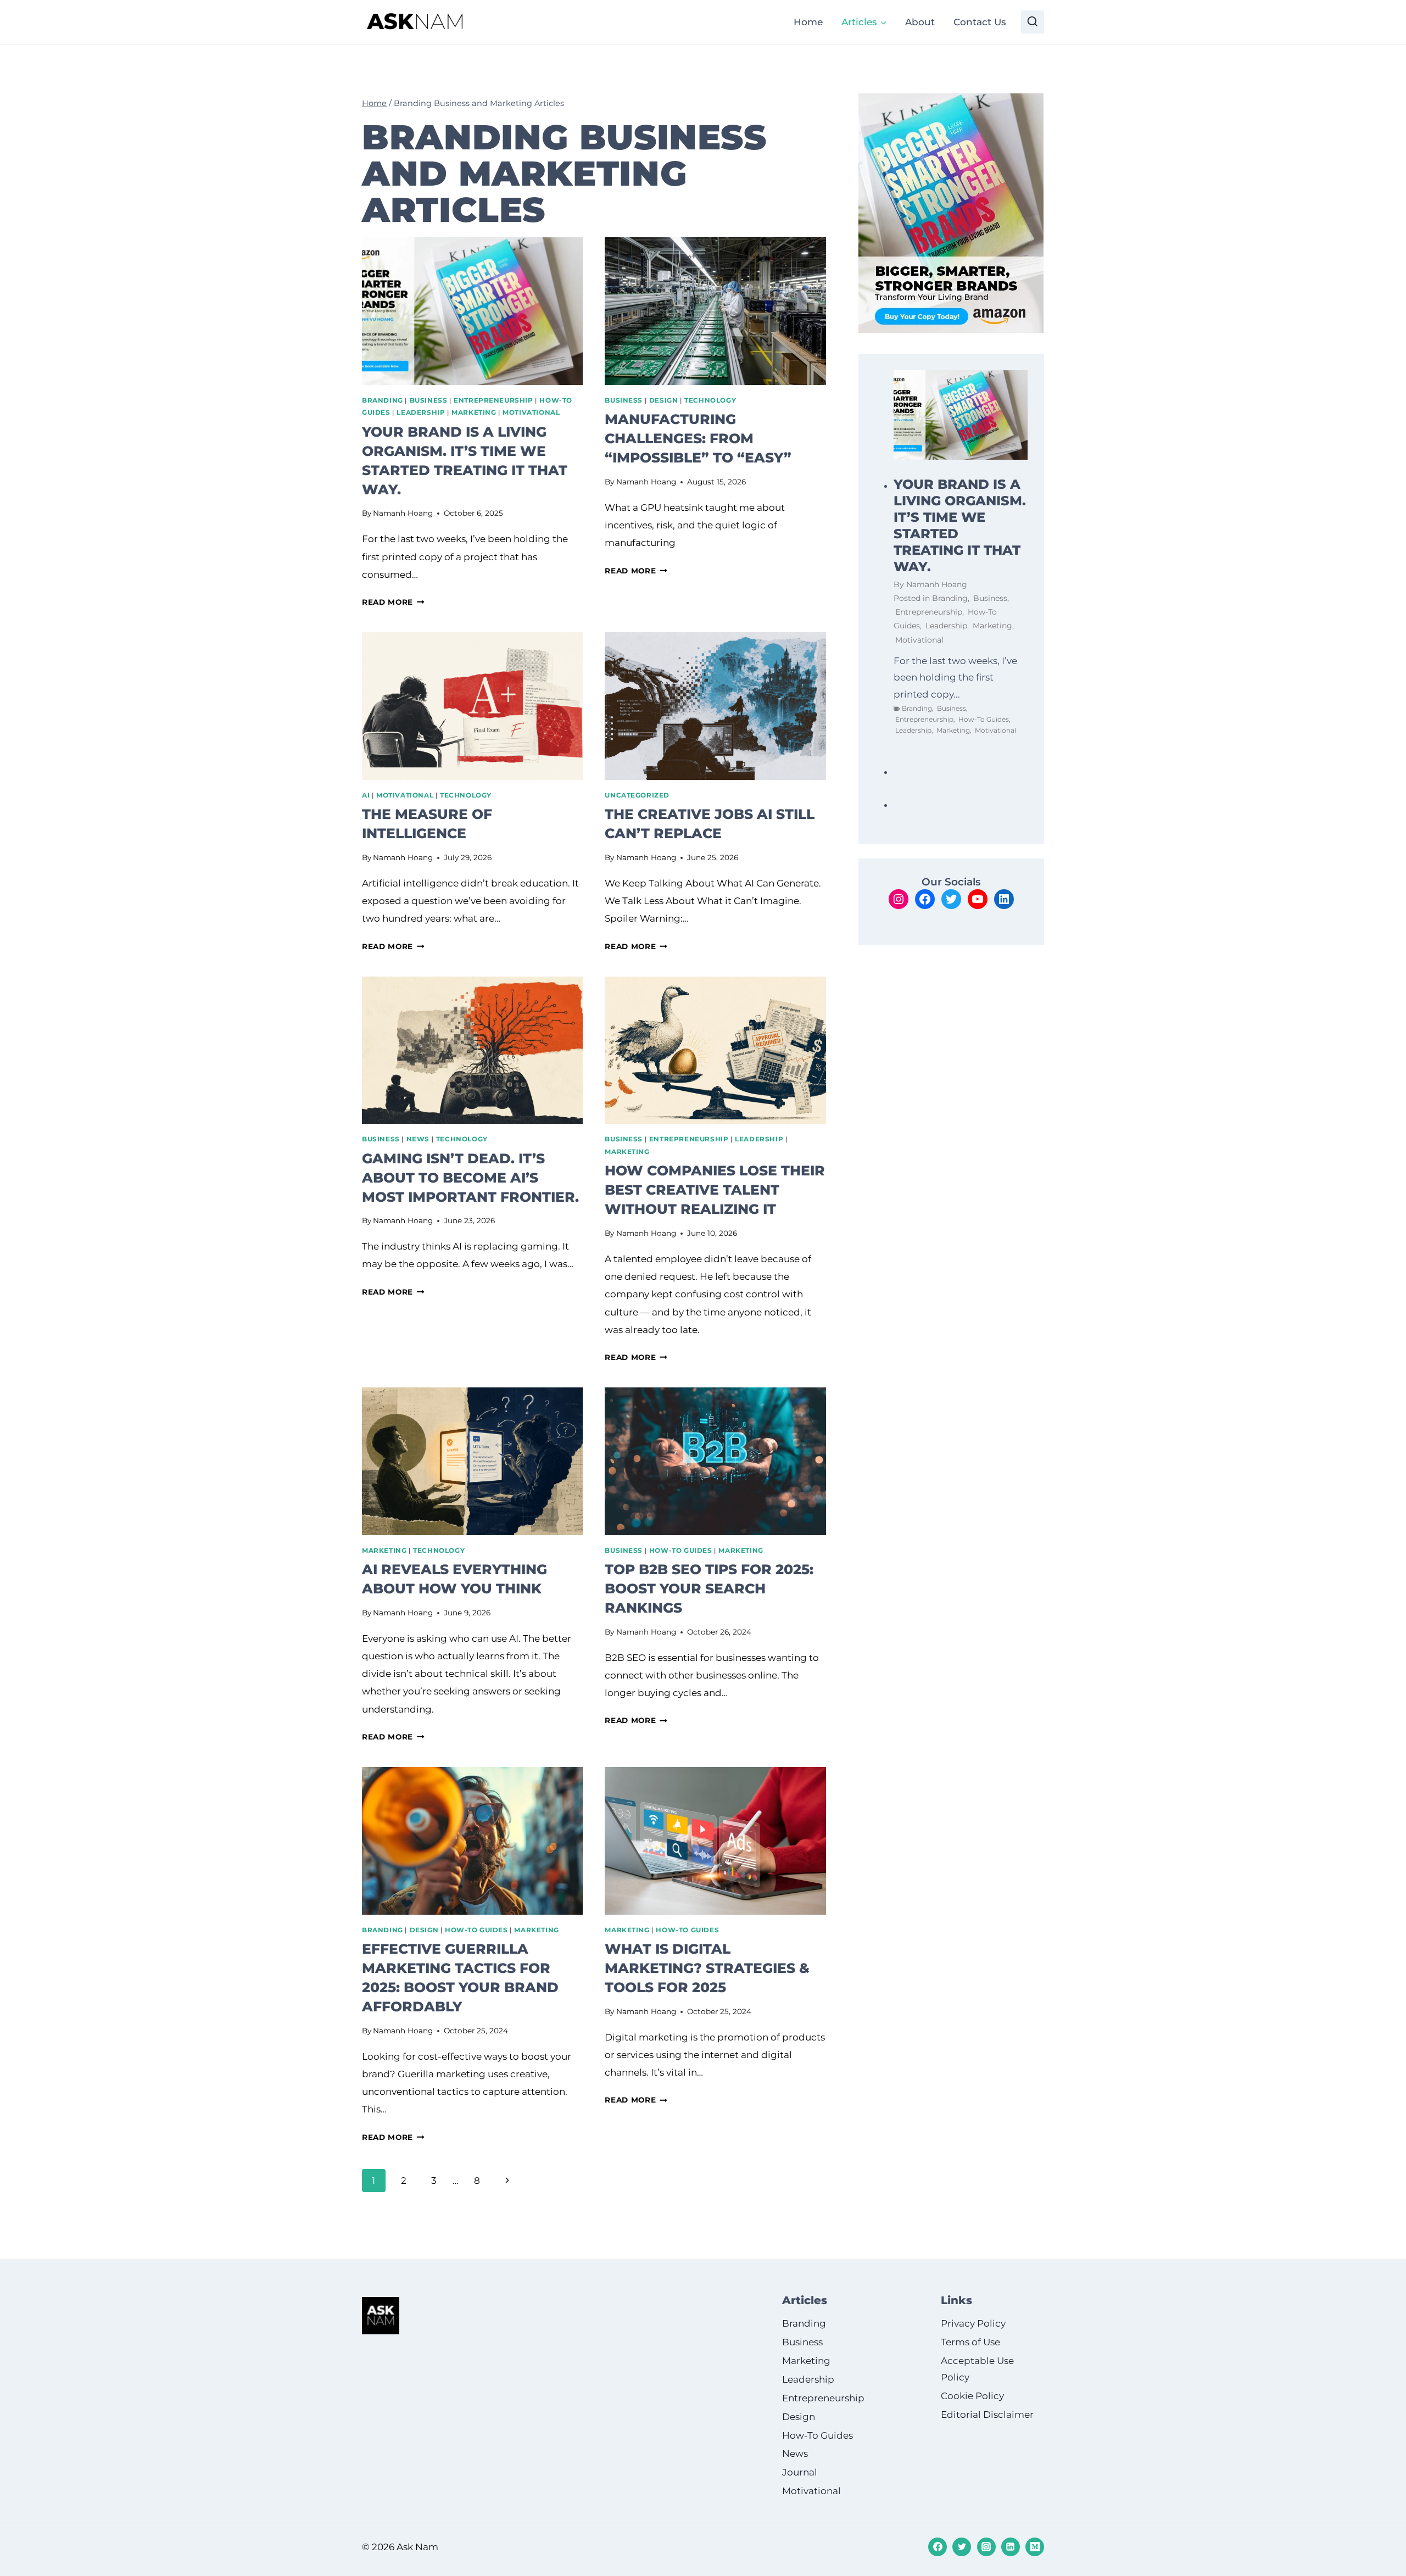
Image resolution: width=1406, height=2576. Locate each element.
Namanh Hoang (403, 513)
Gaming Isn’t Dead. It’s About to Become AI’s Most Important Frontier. (470, 1178)
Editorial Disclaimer (987, 2415)
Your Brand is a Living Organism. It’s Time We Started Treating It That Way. (960, 525)
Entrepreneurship (493, 400)
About (920, 22)
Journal (800, 2473)
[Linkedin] (1011, 2547)
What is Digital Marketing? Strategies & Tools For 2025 (707, 1968)
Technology (710, 400)
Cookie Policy (972, 2396)
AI (366, 795)
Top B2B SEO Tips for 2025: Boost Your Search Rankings (709, 1588)
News (418, 1139)
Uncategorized (637, 795)
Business (429, 400)
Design (664, 400)
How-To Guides (681, 1550)
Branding (383, 400)
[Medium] (1035, 2547)
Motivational (531, 412)
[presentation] (472, 311)
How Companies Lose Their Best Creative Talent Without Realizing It (715, 1190)
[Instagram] (986, 2547)
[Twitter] (962, 2547)
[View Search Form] (1033, 22)
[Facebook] (938, 2547)
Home (808, 22)
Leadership (421, 412)
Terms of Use (970, 2342)
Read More (393, 602)
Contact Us (980, 22)
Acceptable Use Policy (977, 2369)
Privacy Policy (973, 2323)
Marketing (474, 412)
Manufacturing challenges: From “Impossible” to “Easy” (698, 438)
